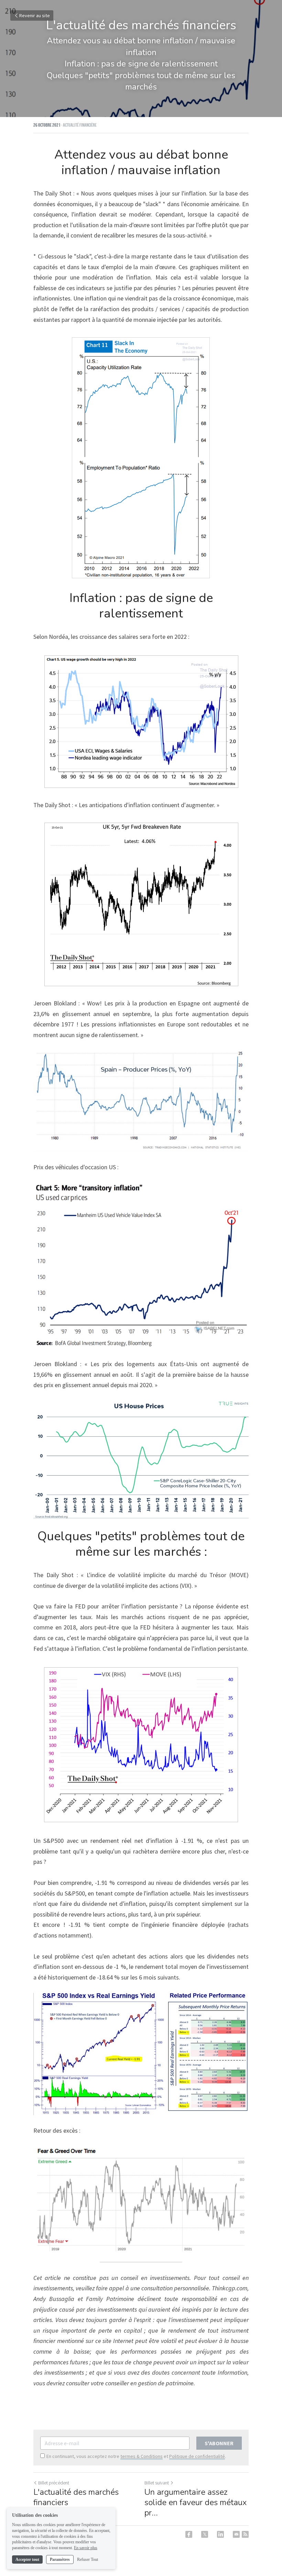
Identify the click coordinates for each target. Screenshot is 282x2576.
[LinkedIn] (220, 2534)
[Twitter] (205, 2534)
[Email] (236, 2534)
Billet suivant (157, 2483)
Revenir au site (35, 15)
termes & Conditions (142, 2456)
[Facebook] (189, 2534)
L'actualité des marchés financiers (76, 2497)
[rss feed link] (245, 2534)
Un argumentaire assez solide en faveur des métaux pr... (196, 2502)
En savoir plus (86, 2548)
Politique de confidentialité (197, 2456)
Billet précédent (54, 2483)
